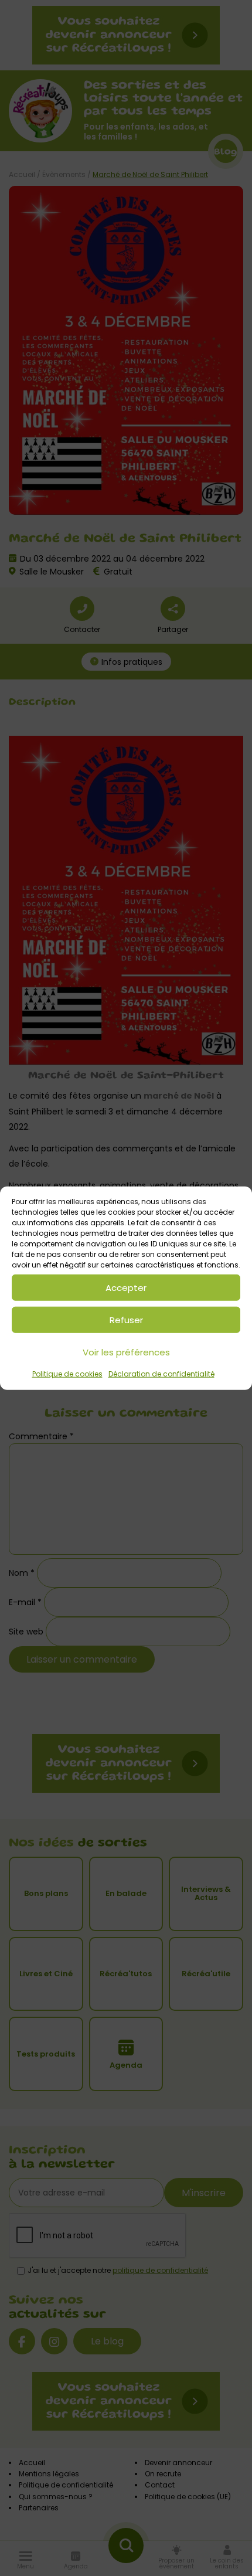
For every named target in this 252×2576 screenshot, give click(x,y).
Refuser (126, 1319)
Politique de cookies (67, 1374)
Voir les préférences (126, 1352)
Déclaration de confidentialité (161, 1374)
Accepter (126, 1287)
